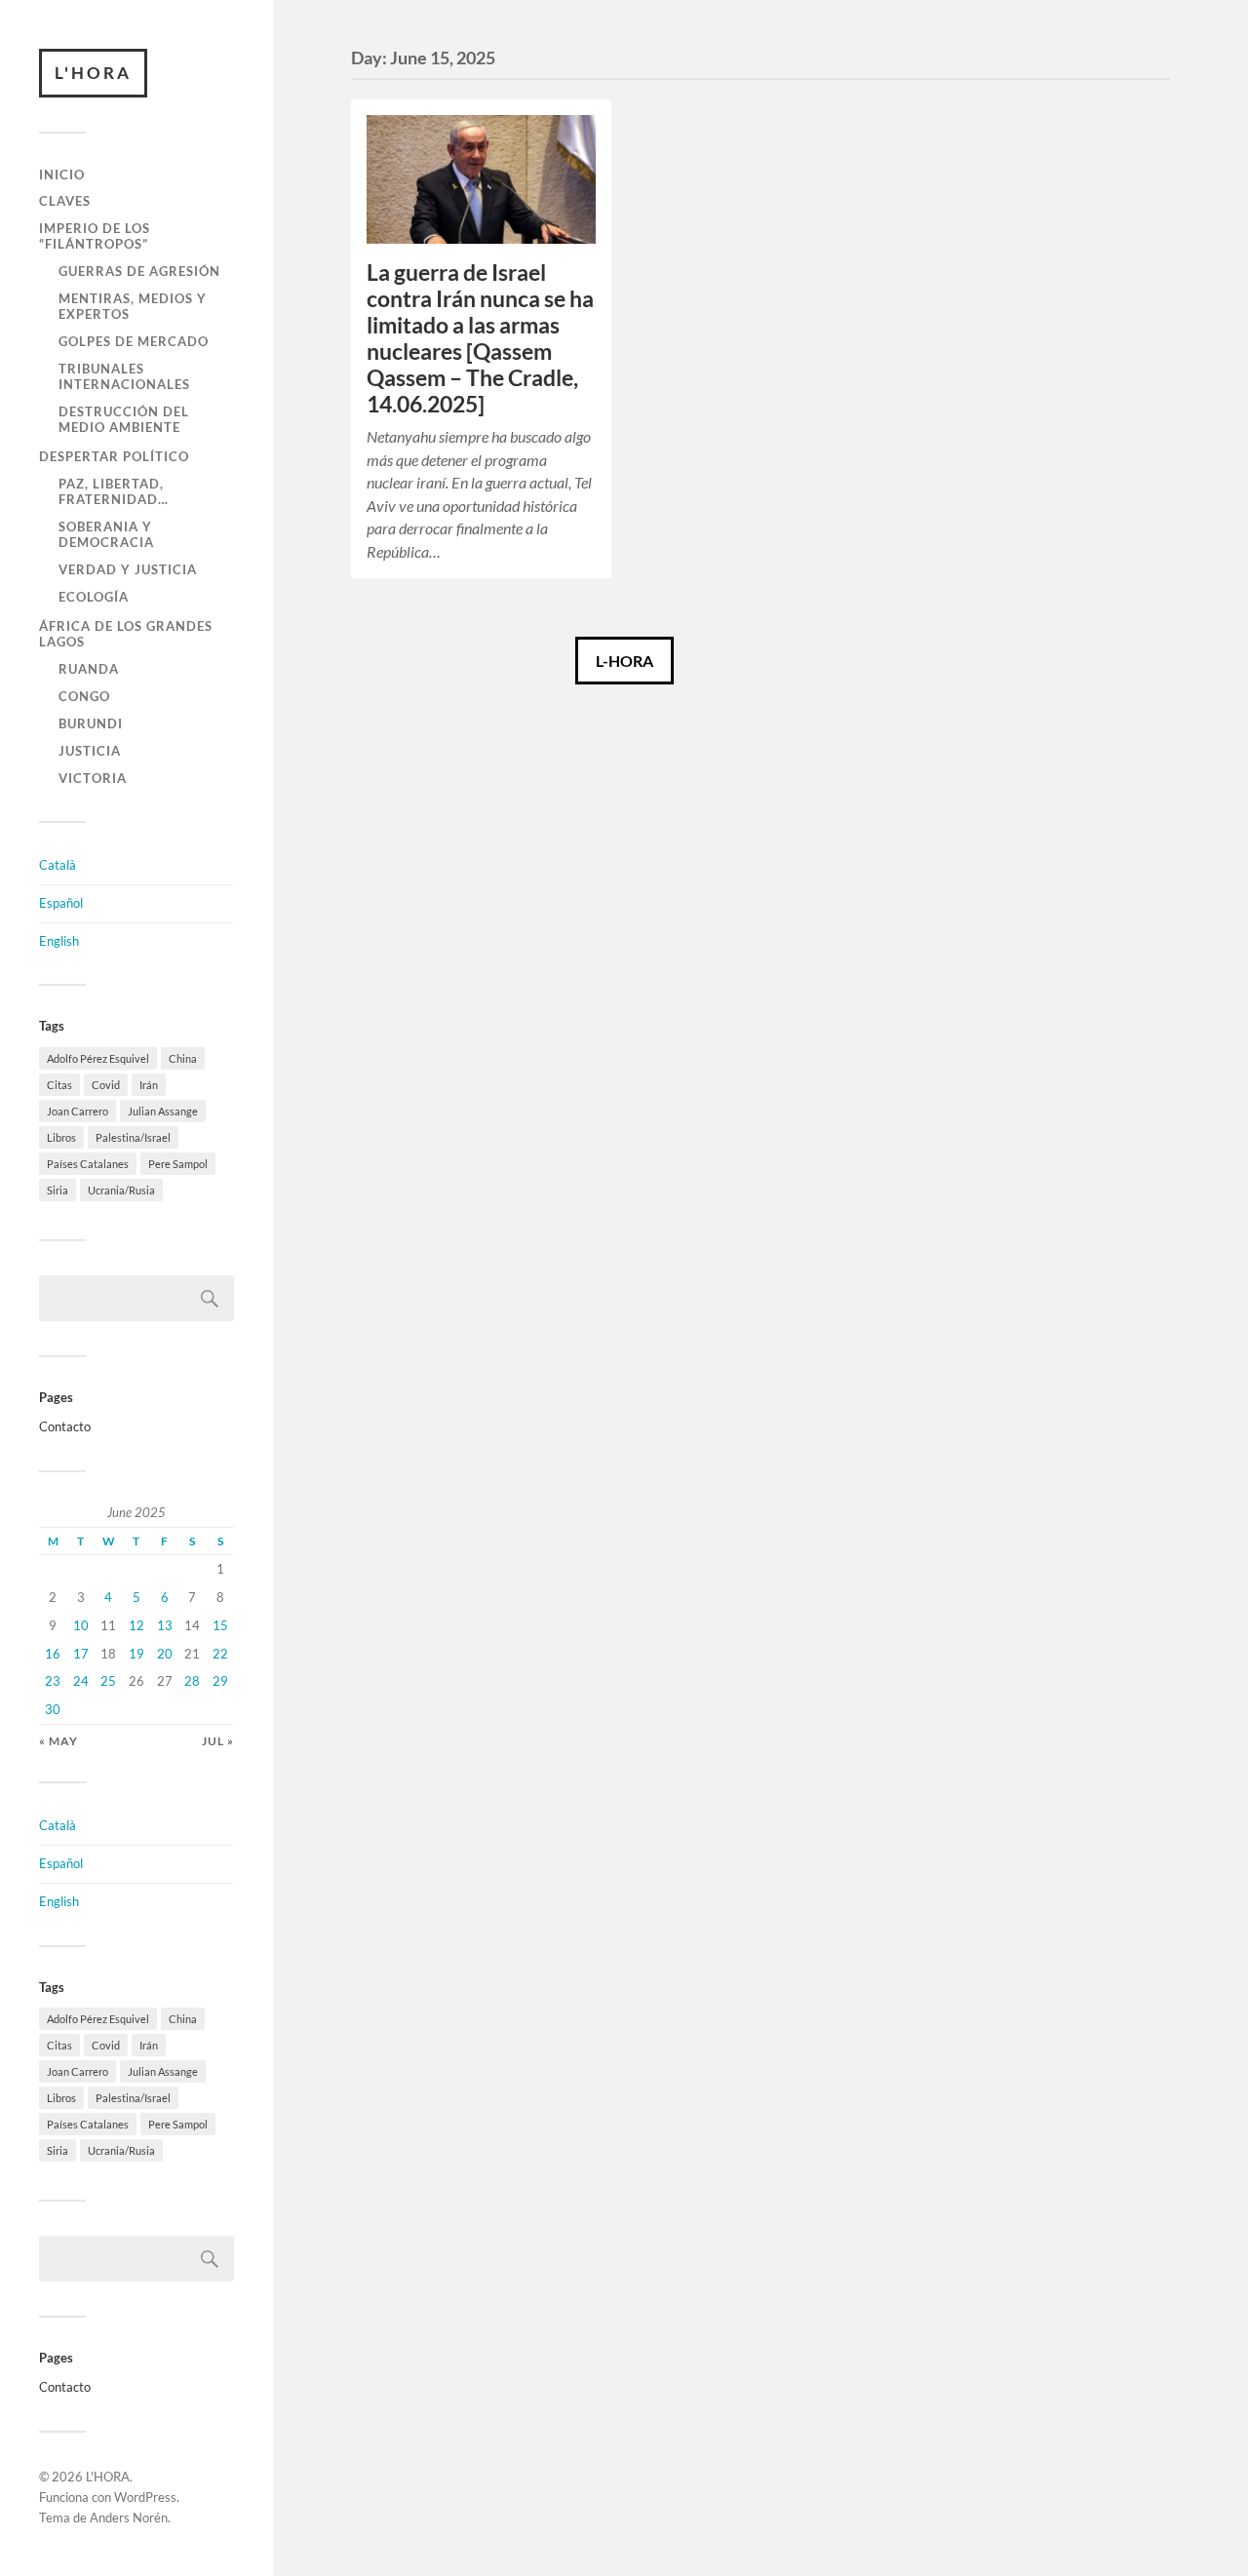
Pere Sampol (178, 1164)
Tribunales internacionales (124, 376)
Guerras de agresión (139, 271)
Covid (106, 1085)
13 (165, 1625)
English (59, 941)
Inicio (62, 175)
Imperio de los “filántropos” (95, 236)
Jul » (218, 1741)
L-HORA (624, 661)
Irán (149, 1085)
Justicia (90, 751)
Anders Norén (129, 2517)
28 (192, 1681)
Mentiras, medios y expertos (133, 306)
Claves (65, 201)
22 (220, 1654)
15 (220, 1625)
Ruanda (89, 669)
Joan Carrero (78, 1111)
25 (108, 1681)
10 (81, 1625)
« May (58, 1741)
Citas (59, 1085)
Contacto (65, 1426)
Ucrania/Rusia (121, 1190)
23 (53, 1681)
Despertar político (114, 456)
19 (136, 1654)
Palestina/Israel (133, 1137)
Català (58, 865)
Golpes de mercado (134, 341)
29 (220, 1681)
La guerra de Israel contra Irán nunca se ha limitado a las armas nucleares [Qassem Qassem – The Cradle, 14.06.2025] (480, 338)
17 (81, 1654)
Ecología (94, 597)
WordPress (145, 2497)
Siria (58, 1190)
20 (165, 1654)
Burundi (91, 723)
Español (61, 903)
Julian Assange (163, 1111)
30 (53, 1709)
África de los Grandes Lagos (126, 634)
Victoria (93, 778)
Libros (61, 1137)
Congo (84, 696)
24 (81, 1681)
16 (53, 1654)
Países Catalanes (88, 1164)
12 (136, 1625)
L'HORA (93, 73)
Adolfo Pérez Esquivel (98, 1058)
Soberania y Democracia (106, 534)
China (183, 1058)
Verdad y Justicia (128, 569)
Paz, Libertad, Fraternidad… (114, 491)
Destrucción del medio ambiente (124, 419)
